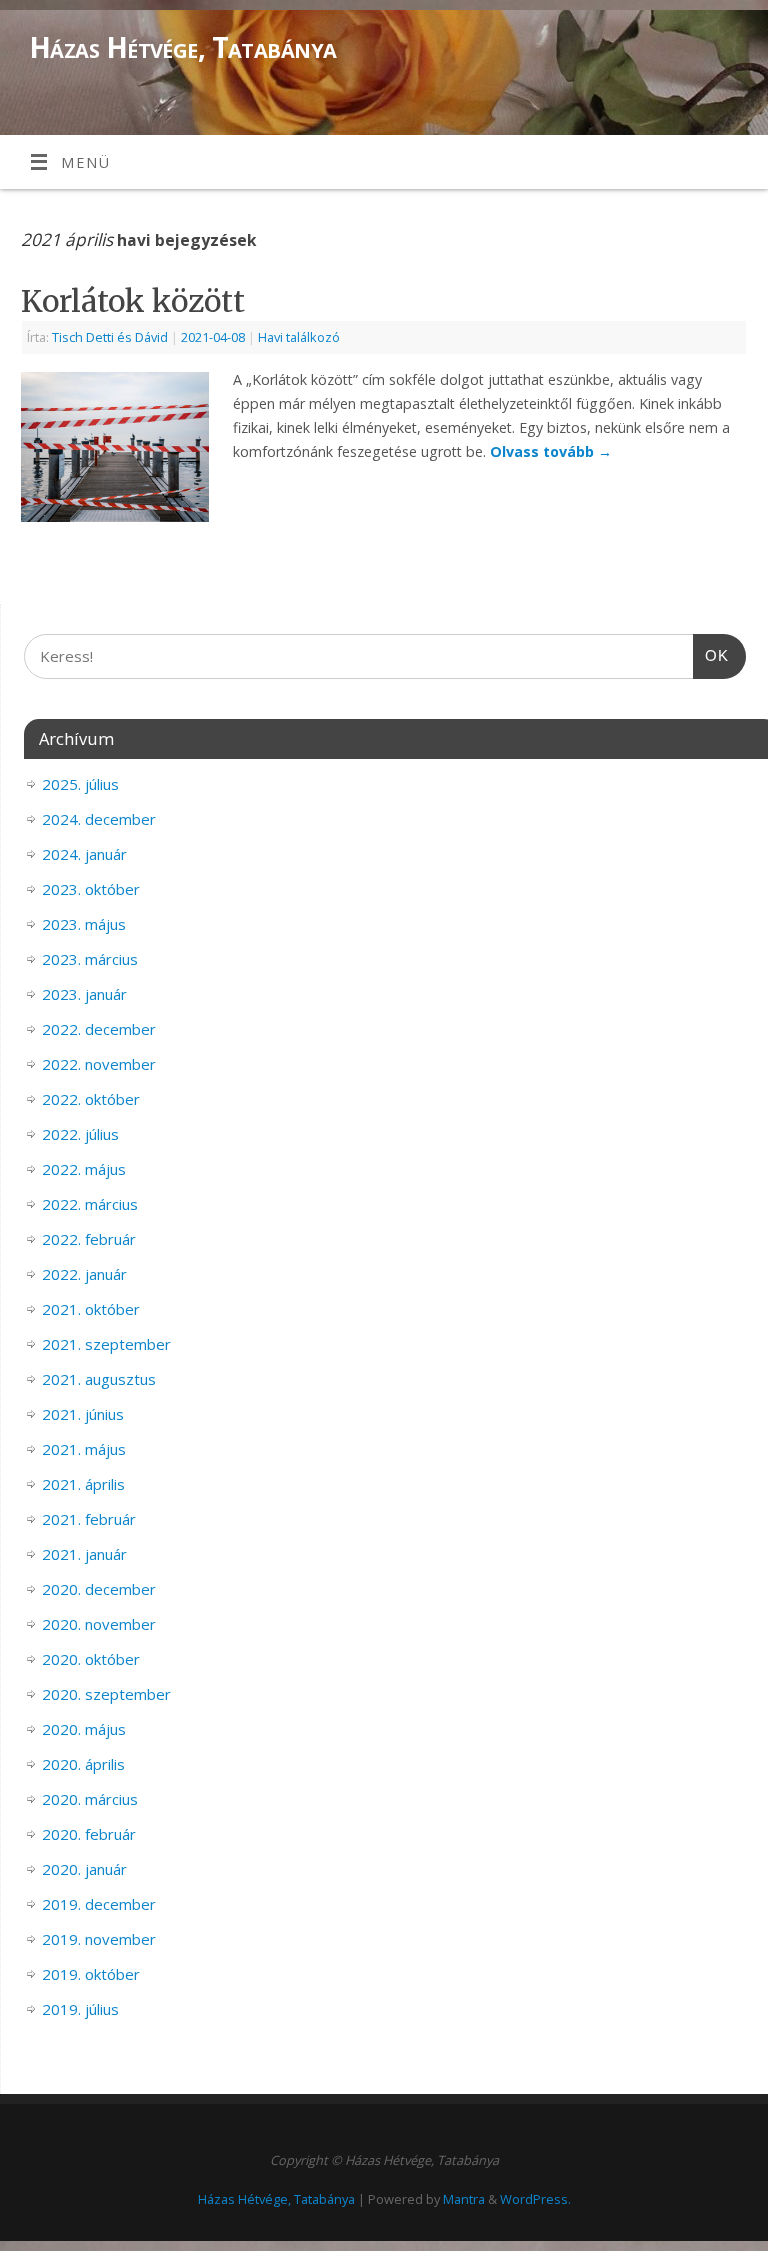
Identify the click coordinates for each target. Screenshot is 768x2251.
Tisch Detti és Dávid (110, 337)
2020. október (91, 1659)
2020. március (90, 1799)
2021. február (89, 1519)
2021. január (84, 1554)
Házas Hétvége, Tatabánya (183, 47)
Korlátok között (133, 301)
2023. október (91, 889)
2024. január (84, 854)
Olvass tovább (551, 451)
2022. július (80, 1134)
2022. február (89, 1239)
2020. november (99, 1624)
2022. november (99, 1064)
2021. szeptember (106, 1344)
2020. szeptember (106, 1694)
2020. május (84, 1729)
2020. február (89, 1834)
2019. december (99, 1904)
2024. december (99, 819)
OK (711, 655)
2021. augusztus (99, 1379)
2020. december (99, 1589)
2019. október (91, 1974)
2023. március (90, 959)
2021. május (84, 1449)
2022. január (84, 1274)
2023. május (84, 924)
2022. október (91, 1099)
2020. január (84, 1869)
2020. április (83, 1764)
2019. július (80, 2009)
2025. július (80, 784)
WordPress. (535, 2199)
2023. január (84, 994)
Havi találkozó (299, 337)
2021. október (91, 1309)
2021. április (83, 1484)
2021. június (83, 1414)
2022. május (84, 1169)
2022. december (99, 1029)
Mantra (464, 2199)
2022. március (90, 1204)
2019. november (99, 1939)
